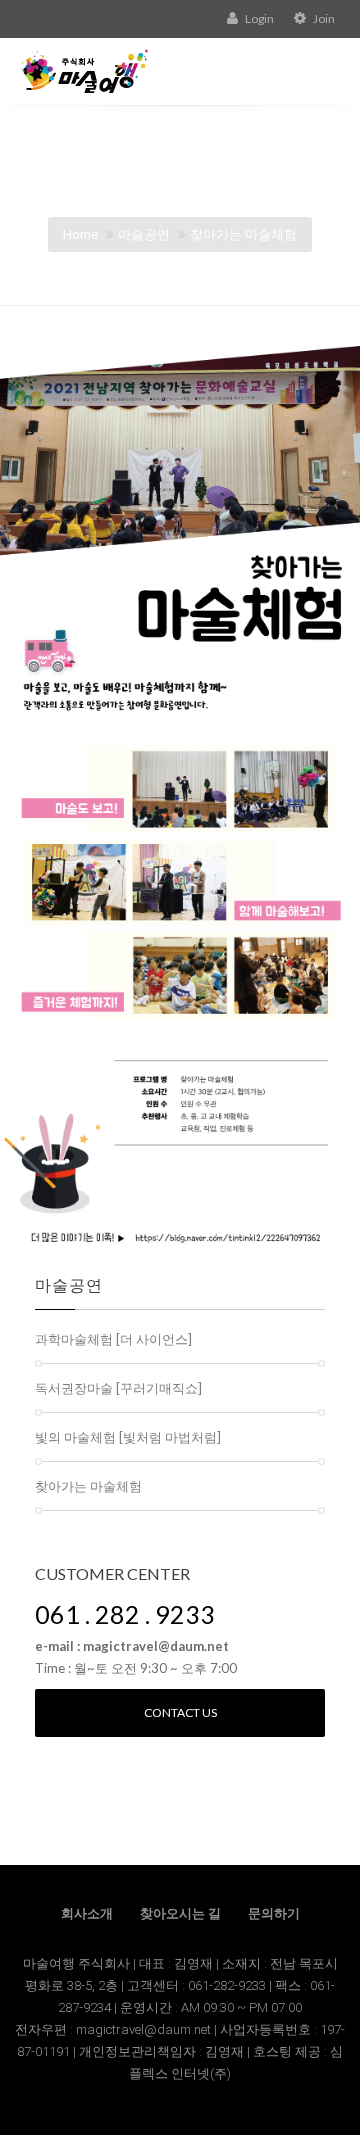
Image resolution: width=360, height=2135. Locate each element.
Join (323, 18)
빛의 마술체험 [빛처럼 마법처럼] (128, 1437)
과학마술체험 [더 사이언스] (113, 1339)
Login (258, 18)
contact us (180, 1712)
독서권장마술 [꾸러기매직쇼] (118, 1388)
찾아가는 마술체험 (243, 234)
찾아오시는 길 (180, 1913)
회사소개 (87, 1913)
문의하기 (274, 1913)
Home (80, 234)
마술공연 (144, 234)
